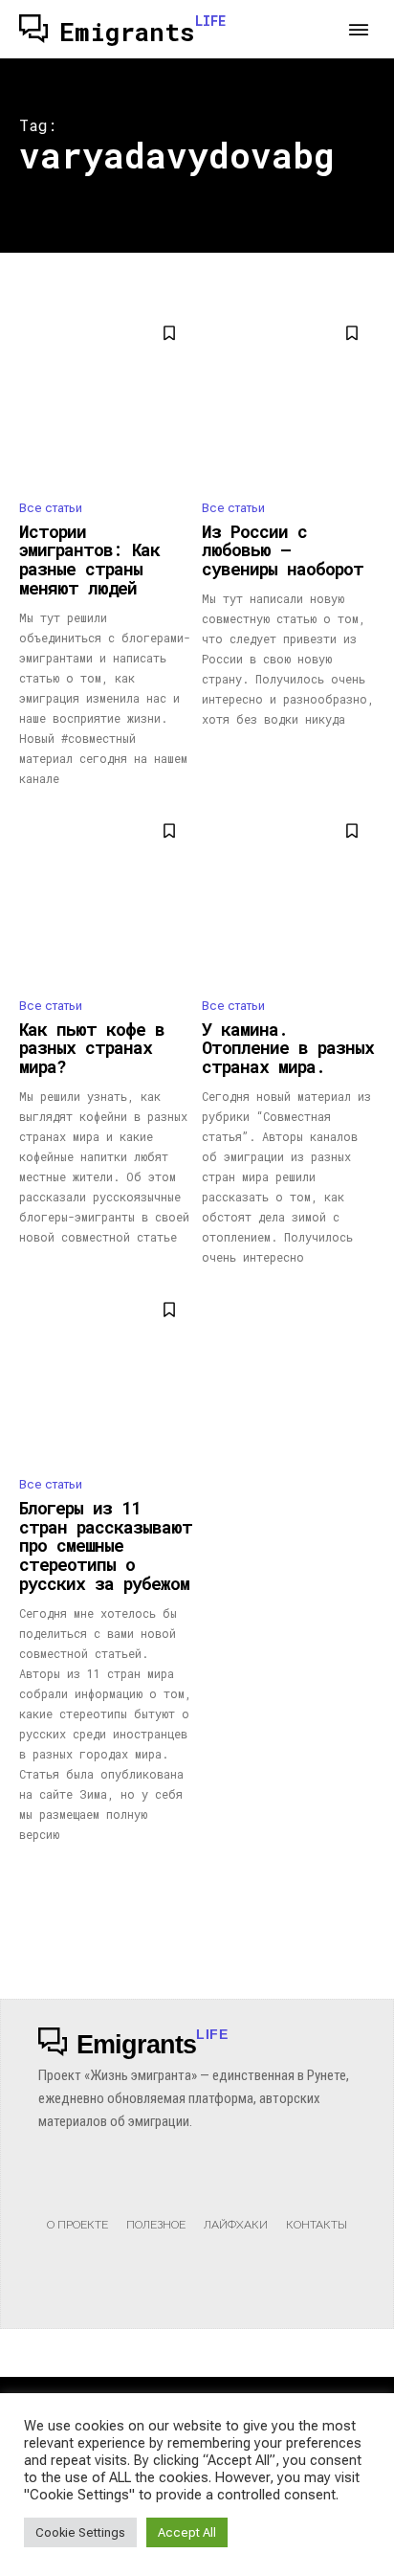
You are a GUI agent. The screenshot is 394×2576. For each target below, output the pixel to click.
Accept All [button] (187, 2532)
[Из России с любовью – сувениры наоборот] (288, 397)
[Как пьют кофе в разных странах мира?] (106, 895)
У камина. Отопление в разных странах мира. (288, 1048)
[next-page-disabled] (363, 1878)
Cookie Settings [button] (80, 2532)
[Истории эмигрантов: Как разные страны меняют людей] (106, 397)
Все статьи (51, 508)
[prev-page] (31, 1878)
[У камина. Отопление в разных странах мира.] (288, 895)
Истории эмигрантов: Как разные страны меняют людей (89, 560)
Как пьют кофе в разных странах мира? (92, 1048)
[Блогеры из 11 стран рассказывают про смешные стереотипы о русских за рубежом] (106, 1373)
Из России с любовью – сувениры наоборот (283, 550)
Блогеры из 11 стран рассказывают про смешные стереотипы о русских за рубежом (106, 1546)
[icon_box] (77, 2205)
